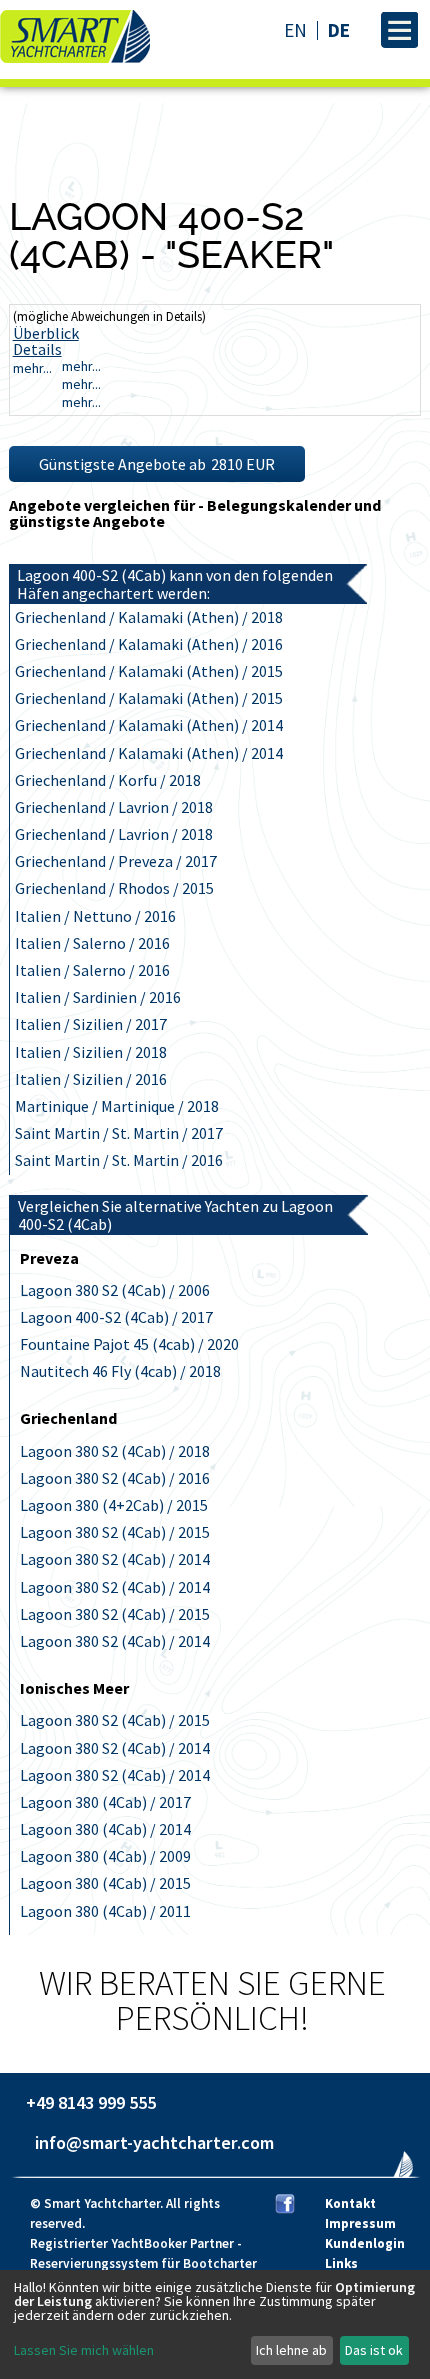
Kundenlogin (365, 2243)
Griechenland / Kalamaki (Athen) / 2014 (149, 725)
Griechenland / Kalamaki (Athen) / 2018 (149, 617)
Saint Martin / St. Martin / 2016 (119, 1160)
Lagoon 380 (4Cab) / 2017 (105, 1802)
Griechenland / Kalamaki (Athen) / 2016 (149, 644)
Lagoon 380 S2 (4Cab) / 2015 (115, 1532)
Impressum (360, 2223)
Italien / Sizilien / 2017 (91, 1024)
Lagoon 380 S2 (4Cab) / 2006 (115, 1290)
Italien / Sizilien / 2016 (91, 1079)
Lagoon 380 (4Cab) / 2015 (105, 1883)
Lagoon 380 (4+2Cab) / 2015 (114, 1505)
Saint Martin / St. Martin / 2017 (119, 1133)
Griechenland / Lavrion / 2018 (114, 807)
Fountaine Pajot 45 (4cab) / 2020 (129, 1344)
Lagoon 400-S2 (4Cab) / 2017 (116, 1317)
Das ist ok (374, 2350)
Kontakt (350, 2203)
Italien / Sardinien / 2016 (98, 997)
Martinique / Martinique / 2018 (117, 1106)
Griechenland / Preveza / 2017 (116, 861)
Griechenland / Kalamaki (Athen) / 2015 (149, 671)
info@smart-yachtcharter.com (154, 2142)
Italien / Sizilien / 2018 (91, 1052)
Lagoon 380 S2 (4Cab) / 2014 (115, 1559)
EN (295, 30)
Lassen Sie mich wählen (84, 2350)
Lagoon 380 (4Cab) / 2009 (105, 1856)
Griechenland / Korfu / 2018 (108, 780)
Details (37, 349)
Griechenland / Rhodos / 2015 (114, 888)
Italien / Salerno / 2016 (92, 943)
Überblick (46, 333)
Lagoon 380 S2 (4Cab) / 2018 (115, 1451)
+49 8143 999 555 (91, 2102)
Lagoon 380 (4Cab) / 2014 (105, 1829)
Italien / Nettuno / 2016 (95, 916)
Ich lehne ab (291, 2350)
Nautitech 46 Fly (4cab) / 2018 (120, 1371)
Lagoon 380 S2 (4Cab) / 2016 (115, 1478)
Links (341, 2263)
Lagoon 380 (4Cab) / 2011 (105, 1911)
